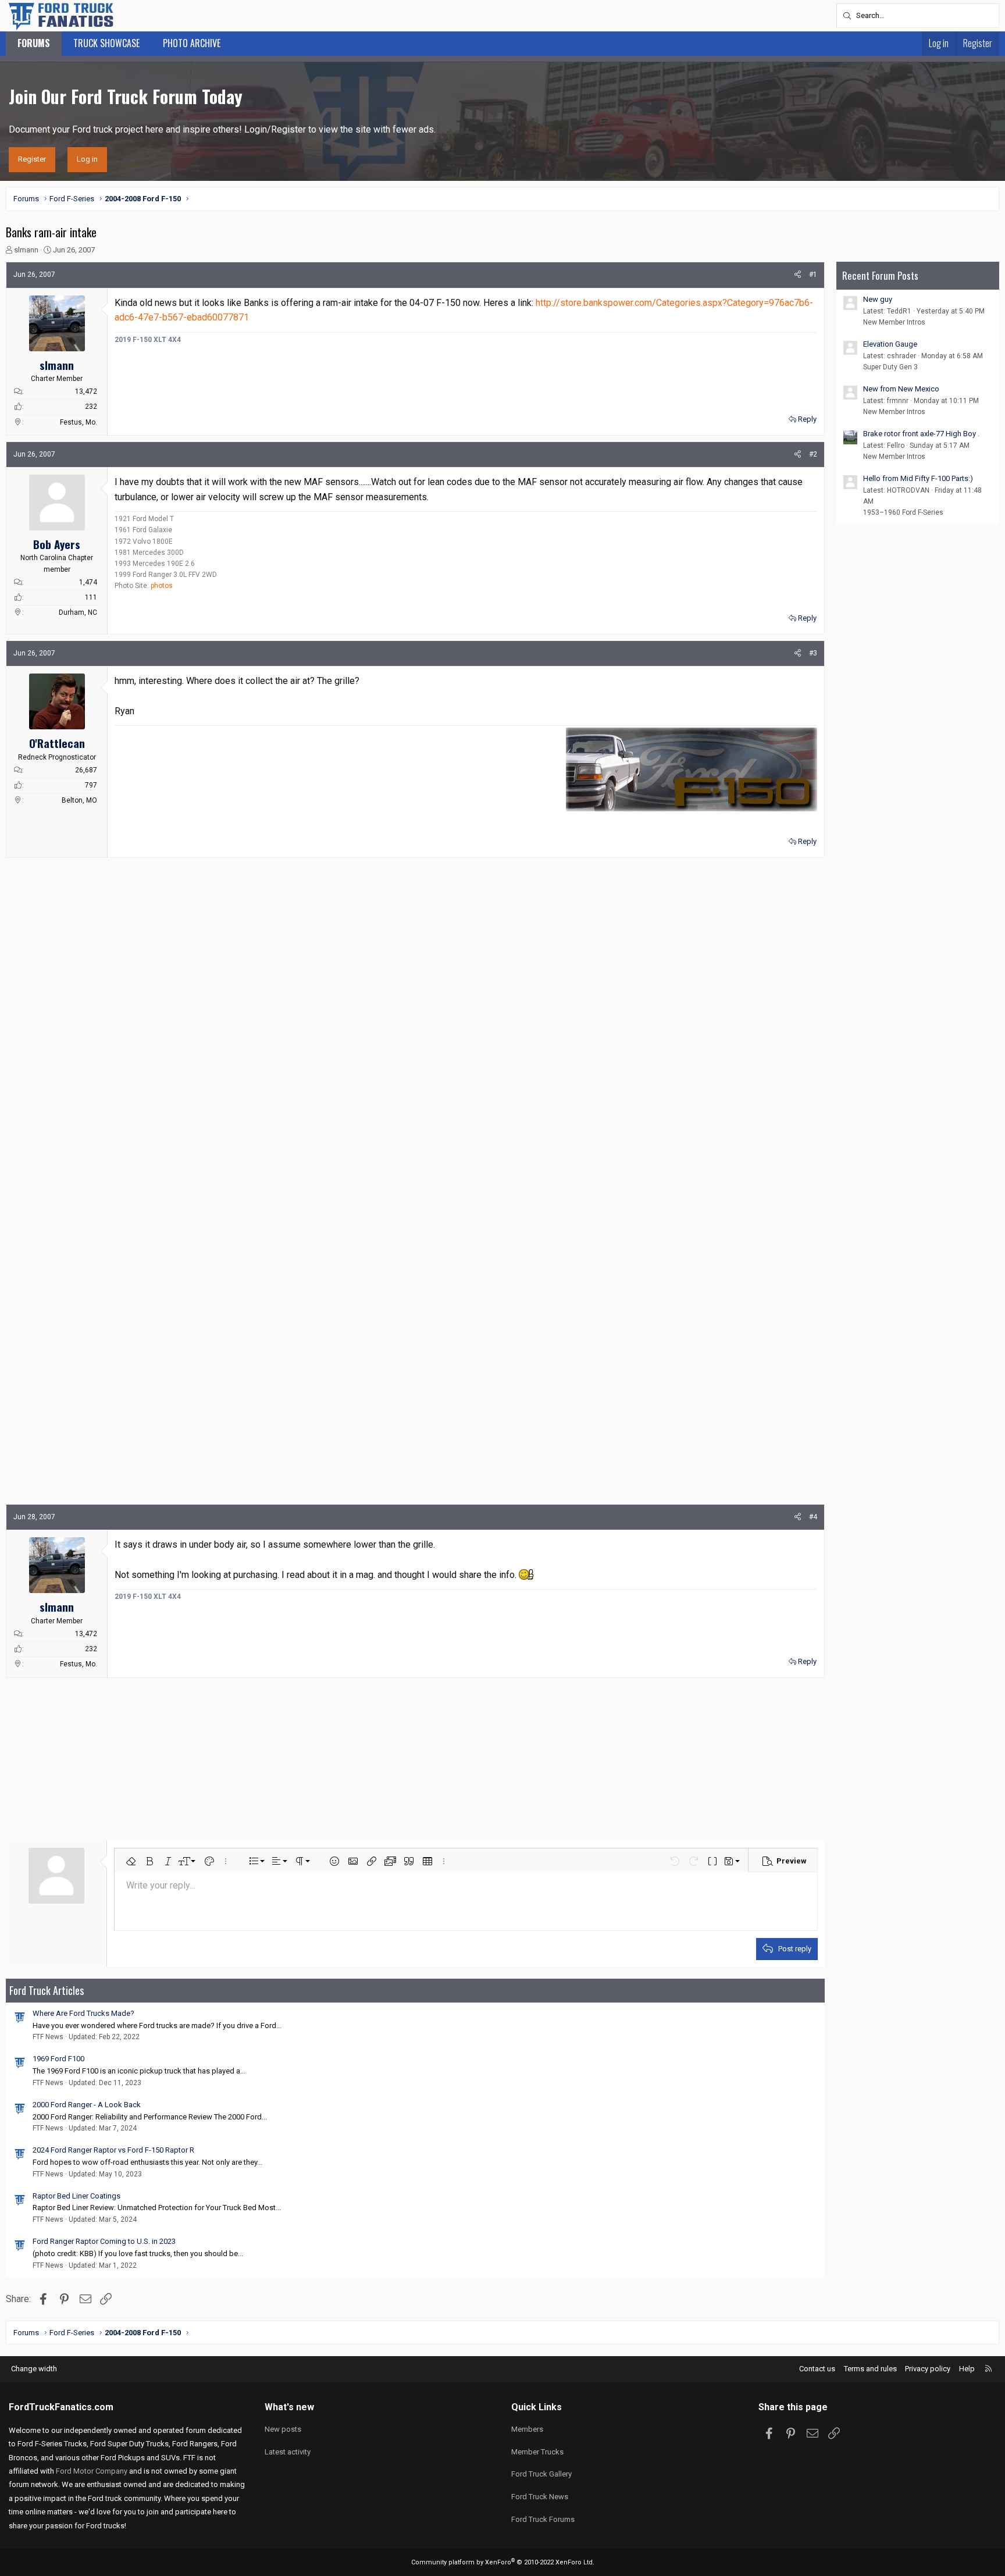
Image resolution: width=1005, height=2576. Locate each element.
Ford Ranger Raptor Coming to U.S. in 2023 (104, 2241)
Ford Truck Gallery (541, 2474)
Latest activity (288, 2452)
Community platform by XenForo (503, 2562)
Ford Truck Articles (47, 1990)
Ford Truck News (540, 2497)
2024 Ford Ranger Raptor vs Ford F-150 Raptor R (113, 2150)
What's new (289, 2407)
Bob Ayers (57, 544)
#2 (813, 454)
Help (967, 2369)
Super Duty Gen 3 (890, 367)
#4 (813, 1517)
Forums (34, 43)
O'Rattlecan (57, 743)
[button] (131, 1861)
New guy (878, 299)
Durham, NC (78, 612)
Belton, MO (79, 800)
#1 (813, 275)
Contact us (817, 2369)
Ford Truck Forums (543, 2519)
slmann (26, 250)
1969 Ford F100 (58, 2059)
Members (527, 2429)
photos (162, 586)
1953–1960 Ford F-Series (903, 512)
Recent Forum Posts (880, 275)
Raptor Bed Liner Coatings (76, 2196)
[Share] (798, 275)
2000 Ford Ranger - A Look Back (87, 2105)
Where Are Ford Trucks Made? (83, 2013)
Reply (807, 419)
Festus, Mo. (79, 422)
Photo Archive (192, 43)
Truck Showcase (106, 43)
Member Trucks (537, 2452)
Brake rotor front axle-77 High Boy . (921, 434)
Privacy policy (928, 2369)
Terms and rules (870, 2369)
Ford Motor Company (92, 2471)
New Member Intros (894, 322)
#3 (813, 653)
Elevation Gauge (890, 344)
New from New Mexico (901, 389)
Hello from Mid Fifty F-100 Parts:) (918, 478)
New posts (283, 2429)
